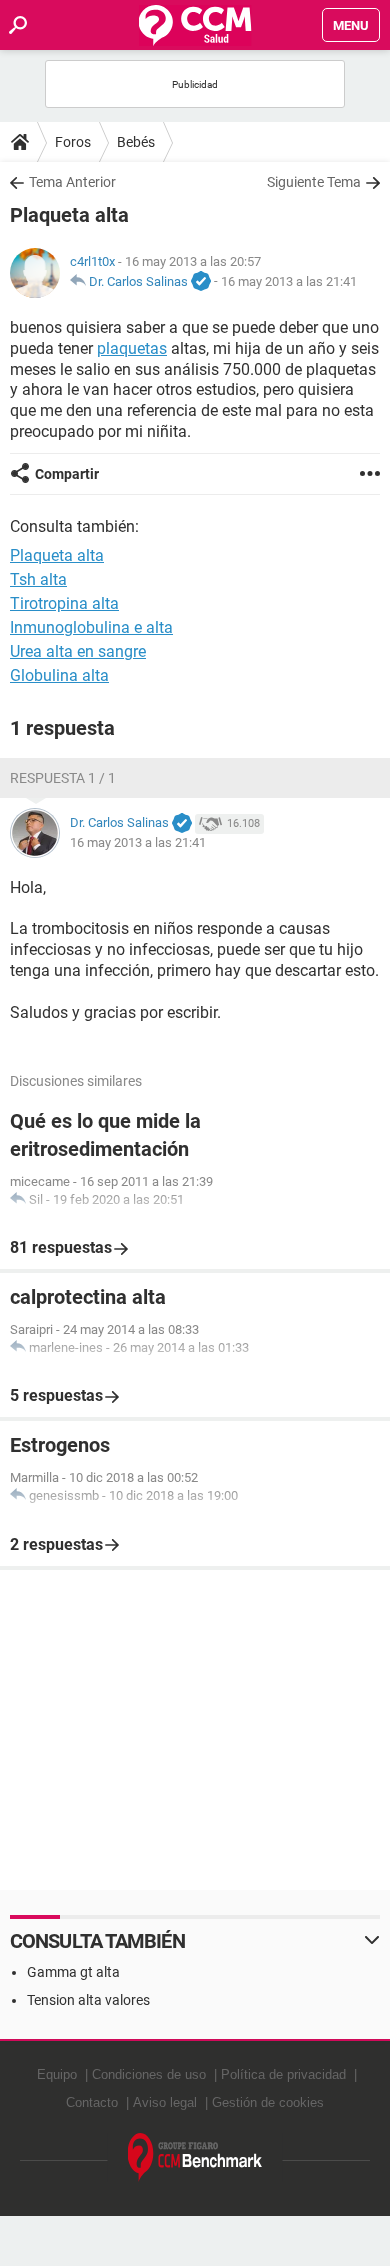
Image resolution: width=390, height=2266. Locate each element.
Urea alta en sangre (78, 651)
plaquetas (132, 348)
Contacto (92, 2102)
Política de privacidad (283, 2074)
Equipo (57, 2074)
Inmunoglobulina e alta (91, 627)
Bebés (136, 142)
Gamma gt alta (73, 1972)
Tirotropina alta (64, 603)
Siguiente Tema (314, 182)
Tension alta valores (88, 2000)
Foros (73, 142)
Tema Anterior (72, 182)
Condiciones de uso (149, 2074)
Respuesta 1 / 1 (63, 778)
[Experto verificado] (201, 282)
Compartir (67, 474)
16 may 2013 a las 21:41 (289, 281)
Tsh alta (38, 579)
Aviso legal (165, 2102)
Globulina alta (59, 675)
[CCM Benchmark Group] (195, 2157)
